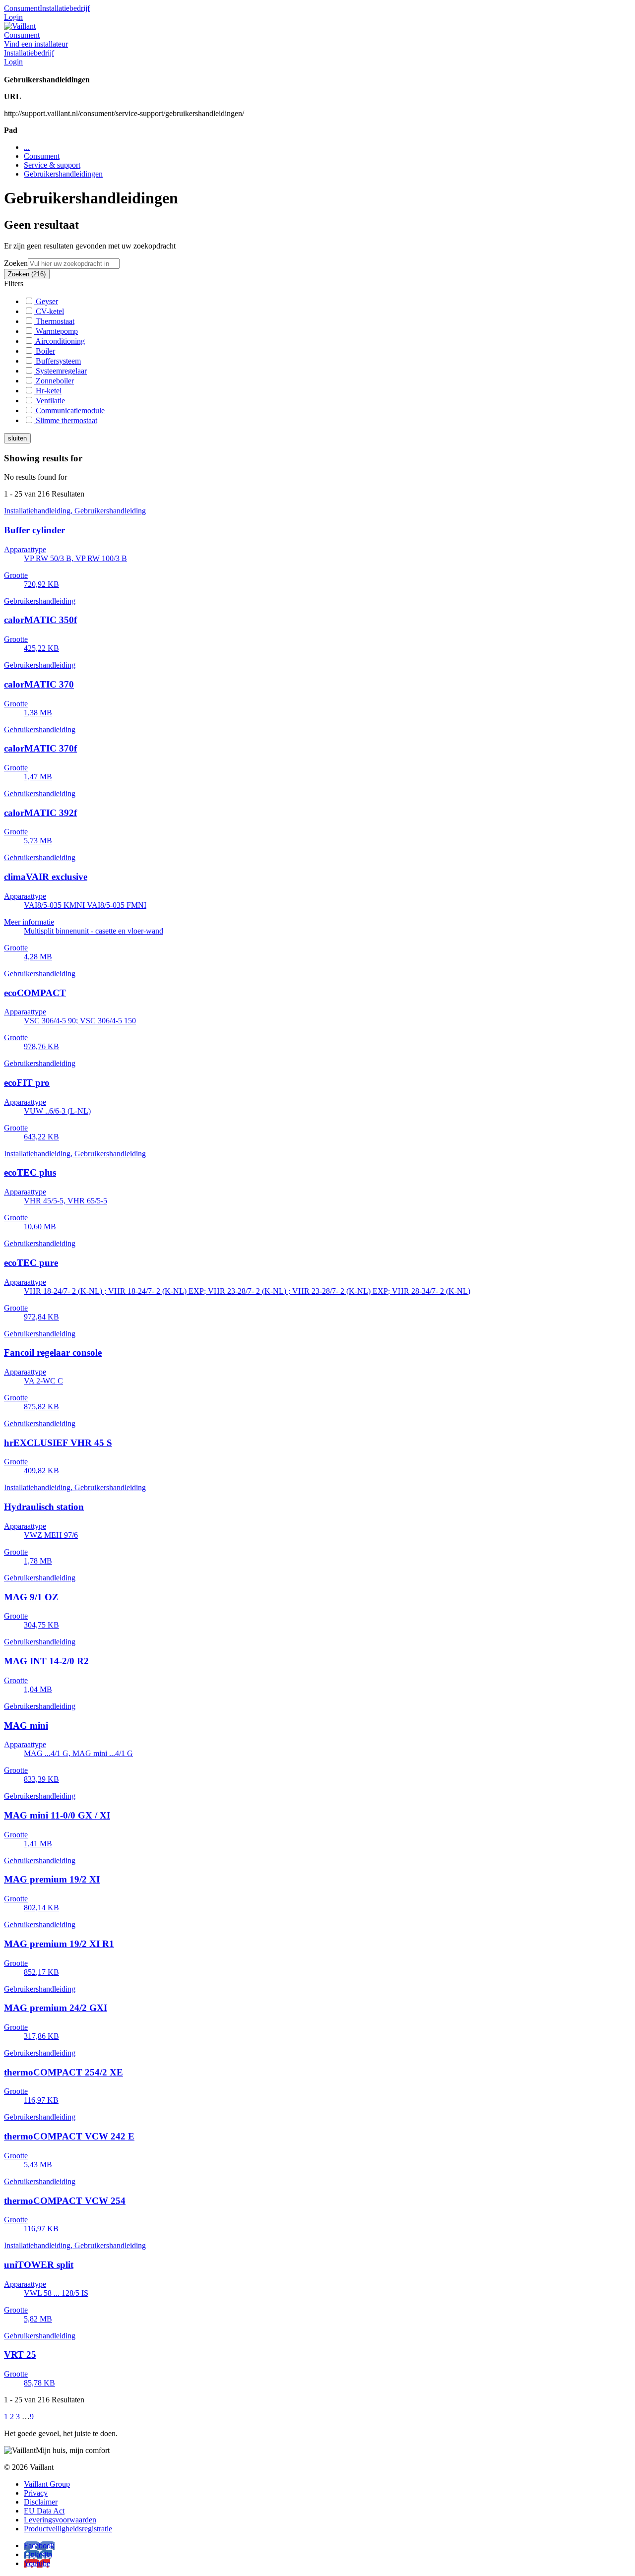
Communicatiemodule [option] (69, 410)
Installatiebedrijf (65, 8)
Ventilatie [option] (49, 401)
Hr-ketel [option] (48, 391)
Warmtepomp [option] (56, 331)
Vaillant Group (47, 2484)
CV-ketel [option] (49, 311)
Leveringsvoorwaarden (60, 2520)
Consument (22, 8)
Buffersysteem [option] (57, 361)
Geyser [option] (46, 301)
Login (13, 17)
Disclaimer (41, 2502)
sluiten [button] (17, 438)
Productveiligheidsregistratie (68, 2529)
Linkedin (38, 2554)
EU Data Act (44, 2511)
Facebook (39, 2545)
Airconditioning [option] (59, 341)
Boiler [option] (44, 351)
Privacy (36, 2493)
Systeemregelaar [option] (60, 371)
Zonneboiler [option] (54, 381)
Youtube (37, 2563)
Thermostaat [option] (54, 321)
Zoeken (16, 263)
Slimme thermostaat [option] (65, 420)
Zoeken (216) (27, 274)
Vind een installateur (36, 44)
